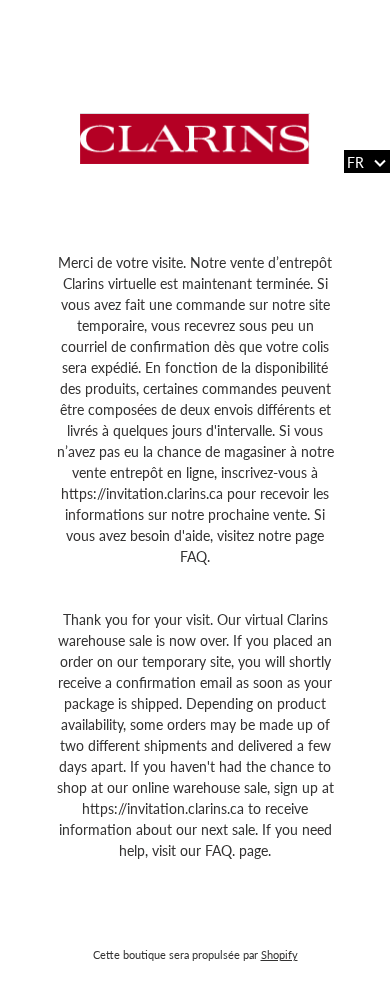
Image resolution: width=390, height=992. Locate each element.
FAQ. (195, 556)
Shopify (279, 954)
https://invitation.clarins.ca (144, 493)
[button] (367, 161)
